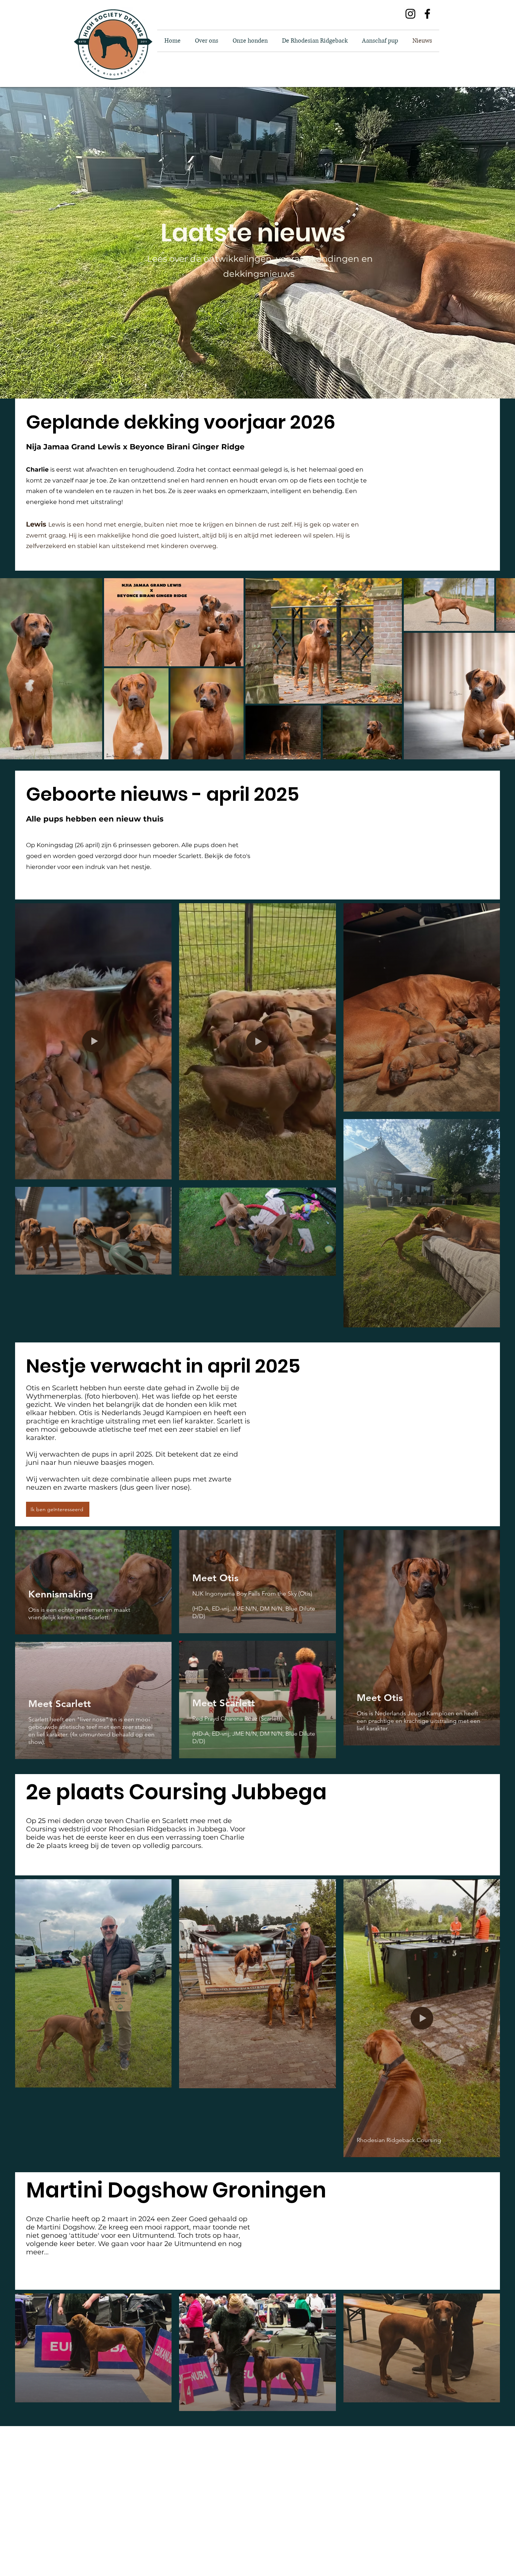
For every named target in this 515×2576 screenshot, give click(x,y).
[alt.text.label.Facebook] (427, 14)
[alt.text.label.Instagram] (410, 14)
